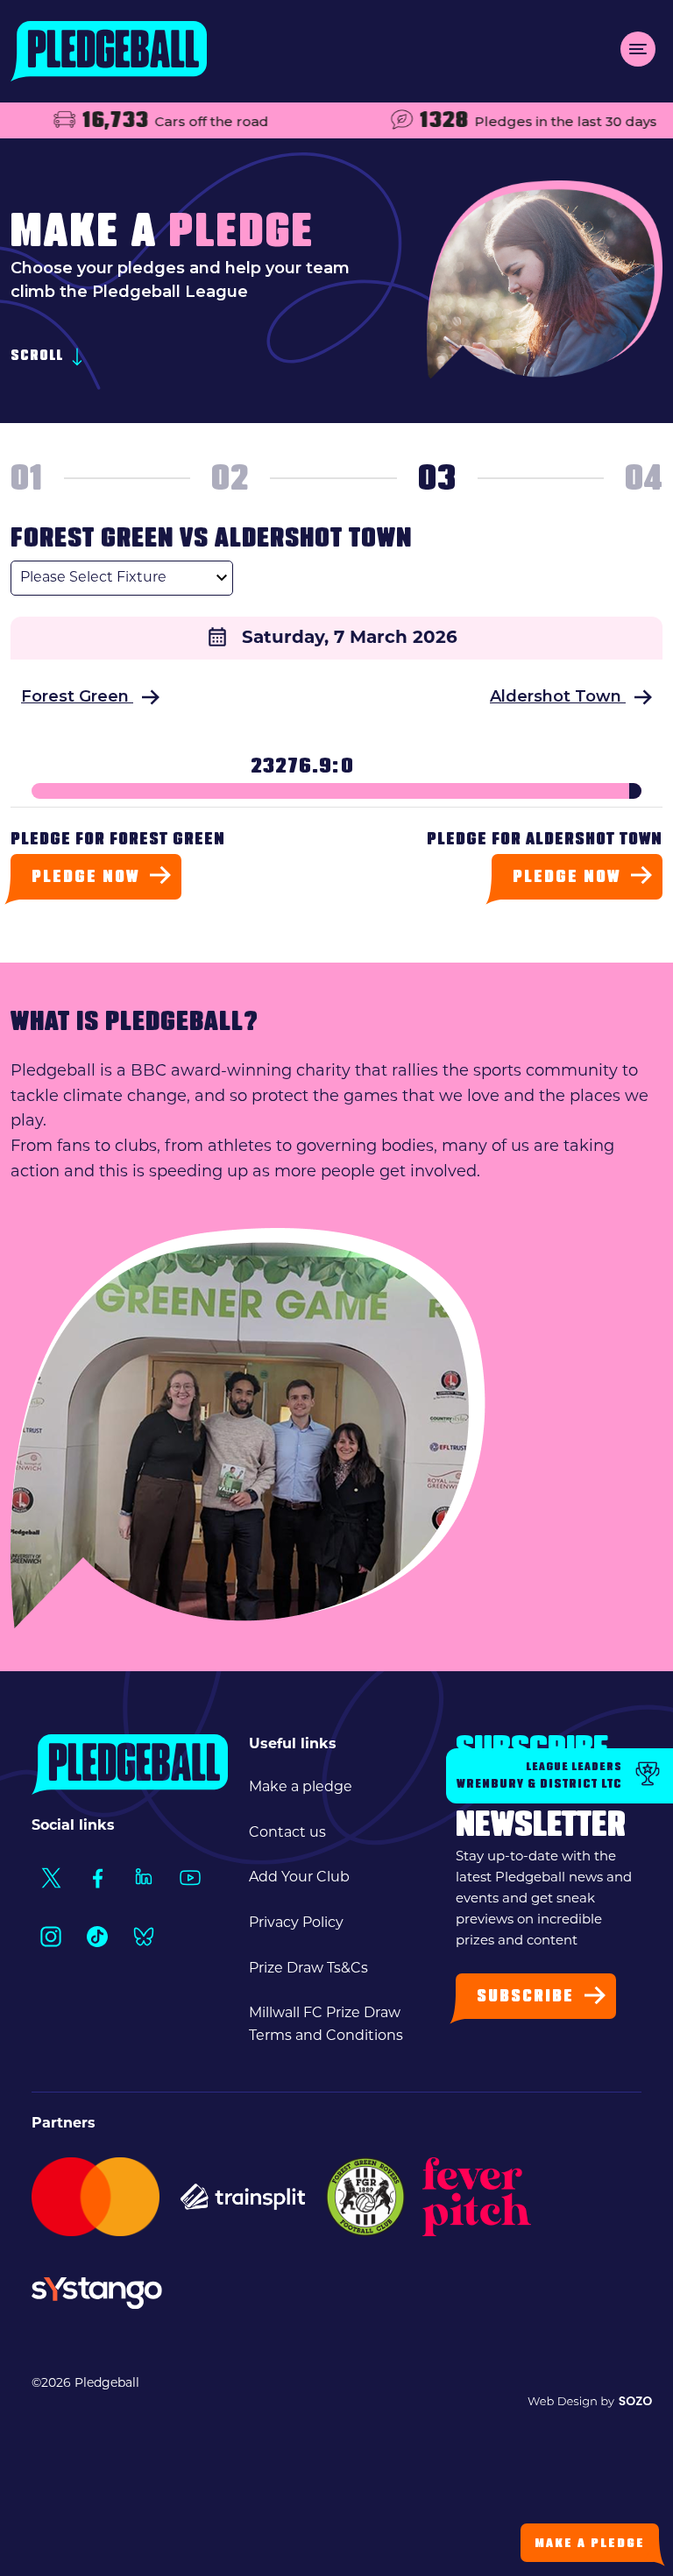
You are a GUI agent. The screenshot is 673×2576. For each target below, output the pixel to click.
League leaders (539, 1776)
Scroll (39, 357)
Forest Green (77, 696)
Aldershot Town (558, 696)
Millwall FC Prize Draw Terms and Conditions (326, 2025)
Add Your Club (299, 1878)
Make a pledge (301, 1788)
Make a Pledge (590, 2544)
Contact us (287, 1833)
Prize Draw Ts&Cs (308, 1969)
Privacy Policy (296, 1923)
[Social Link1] (50, 1877)
